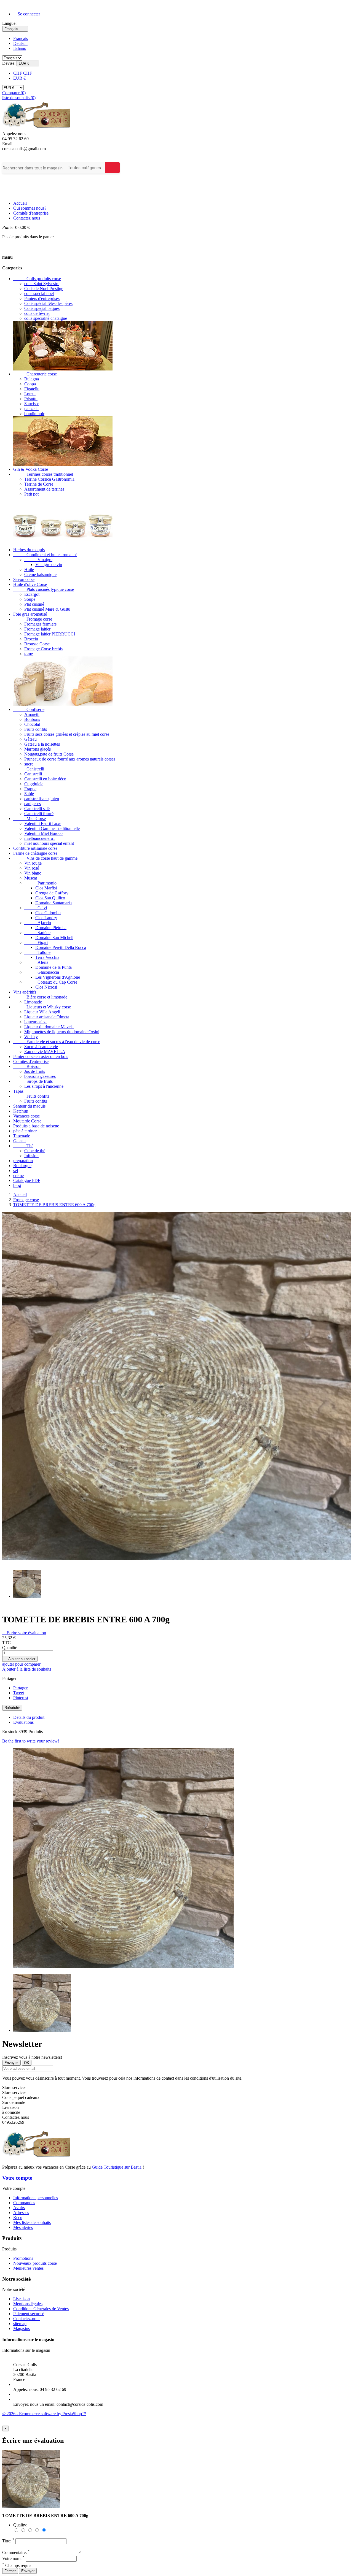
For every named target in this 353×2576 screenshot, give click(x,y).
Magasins (22, 2329)
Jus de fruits (35, 1071)
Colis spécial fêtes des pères (48, 303)
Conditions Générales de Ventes (41, 2309)
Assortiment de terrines (44, 489)
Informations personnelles (36, 2198)
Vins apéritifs (25, 992)
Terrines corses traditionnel (43, 474)
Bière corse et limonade (40, 997)
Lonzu (30, 394)
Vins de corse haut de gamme (45, 858)
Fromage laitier (37, 629)
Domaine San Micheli (54, 937)
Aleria (36, 962)
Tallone (37, 952)
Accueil (20, 203)
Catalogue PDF (27, 1180)
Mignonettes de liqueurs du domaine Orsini (62, 1032)
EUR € (19, 78)
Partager (20, 1688)
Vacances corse (26, 1116)
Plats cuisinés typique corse (44, 589)
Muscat (31, 878)
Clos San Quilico (50, 898)
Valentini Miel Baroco (43, 833)
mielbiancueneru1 (40, 838)
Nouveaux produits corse (35, 2263)
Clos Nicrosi (46, 987)
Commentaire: (16, 2552)
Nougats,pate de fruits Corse (49, 754)
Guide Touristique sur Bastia (117, 2167)
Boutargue (22, 1166)
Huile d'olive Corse (30, 584)
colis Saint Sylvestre (42, 284)
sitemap (20, 2324)
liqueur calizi (35, 1022)
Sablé (29, 794)
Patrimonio (40, 883)
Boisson (27, 1066)
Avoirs (19, 2208)
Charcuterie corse (35, 374)
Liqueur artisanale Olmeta (47, 1017)
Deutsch (20, 43)
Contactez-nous (27, 2319)
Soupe (30, 599)
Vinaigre (38, 560)
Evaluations (23, 1722)
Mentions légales (28, 2304)
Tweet (19, 1693)
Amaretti (32, 714)
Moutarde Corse (27, 1121)
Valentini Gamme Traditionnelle (52, 828)
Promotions (23, 2258)
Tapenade (22, 1136)
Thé (23, 1146)
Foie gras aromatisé (30, 614)
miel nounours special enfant (49, 843)
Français (21, 38)
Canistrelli (29, 769)
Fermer (10, 2571)
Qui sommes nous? (30, 208)
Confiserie (29, 709)
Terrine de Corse (39, 484)
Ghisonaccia (42, 972)
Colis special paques (42, 308)
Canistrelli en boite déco (45, 779)
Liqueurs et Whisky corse (42, 1007)
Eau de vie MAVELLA (45, 1052)
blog (17, 1185)
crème (18, 1175)
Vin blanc (33, 873)
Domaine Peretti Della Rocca (61, 947)
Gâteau (30, 739)
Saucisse (32, 404)
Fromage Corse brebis (43, 649)
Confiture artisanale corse (35, 848)
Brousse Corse (37, 644)
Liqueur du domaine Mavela (49, 1027)
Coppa (30, 384)
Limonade (33, 1002)
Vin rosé (32, 868)
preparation (23, 1161)
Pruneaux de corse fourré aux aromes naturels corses (70, 759)
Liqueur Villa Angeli (42, 1012)
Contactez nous (27, 218)
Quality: (20, 2525)
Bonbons (32, 719)
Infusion (31, 1156)
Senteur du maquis (29, 1106)
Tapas (18, 1091)
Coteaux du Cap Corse (51, 982)
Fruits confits (36, 729)
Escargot (32, 594)
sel (16, 1171)
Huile (29, 569)
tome (29, 654)
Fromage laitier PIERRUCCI (50, 634)
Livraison (22, 2299)
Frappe (30, 789)
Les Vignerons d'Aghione (58, 977)
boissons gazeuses (40, 1076)
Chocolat (32, 724)
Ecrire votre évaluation (24, 1633)
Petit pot (31, 494)
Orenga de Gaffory (52, 893)
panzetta (31, 409)
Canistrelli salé (37, 809)
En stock (10, 1732)
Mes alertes (23, 2227)
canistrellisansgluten (42, 799)
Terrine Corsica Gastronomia (49, 479)
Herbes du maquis (29, 550)
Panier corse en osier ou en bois (41, 1056)
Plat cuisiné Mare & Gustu (47, 609)
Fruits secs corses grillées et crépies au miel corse (67, 734)
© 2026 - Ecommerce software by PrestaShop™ (44, 2414)
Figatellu (32, 389)
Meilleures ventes (28, 2268)
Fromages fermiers (40, 624)
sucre (29, 764)
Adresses (21, 2213)
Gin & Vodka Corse (31, 469)
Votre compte (17, 2178)
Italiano (20, 48)
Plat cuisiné (34, 604)
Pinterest (21, 1698)
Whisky (31, 1037)
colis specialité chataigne (46, 318)
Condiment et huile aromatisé (45, 555)
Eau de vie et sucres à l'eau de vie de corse (57, 1042)
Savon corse (24, 579)
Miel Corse (30, 818)
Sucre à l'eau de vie (41, 1047)
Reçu (18, 2218)
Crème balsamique (40, 574)
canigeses (33, 804)
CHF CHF (23, 73)
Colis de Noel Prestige (44, 289)
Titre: (8, 2541)
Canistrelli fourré (39, 814)
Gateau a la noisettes (42, 744)
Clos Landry (46, 918)
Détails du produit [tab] (29, 1717)
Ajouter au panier (20, 1659)
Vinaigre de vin (49, 565)
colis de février (37, 313)
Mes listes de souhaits (32, 2222)
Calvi (36, 908)
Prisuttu (31, 399)
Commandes (24, 2203)
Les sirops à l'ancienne (44, 1086)
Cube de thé (35, 1151)
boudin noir (34, 414)
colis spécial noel (39, 293)
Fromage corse (33, 619)
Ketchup (21, 1111)
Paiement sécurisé (29, 2314)
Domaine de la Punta (54, 967)
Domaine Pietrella (51, 928)
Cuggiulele (34, 784)
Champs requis (17, 2565)
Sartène (37, 933)
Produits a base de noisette (36, 1126)
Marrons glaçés (38, 749)
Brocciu (31, 639)
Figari (36, 942)
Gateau (19, 1141)
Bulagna (32, 379)
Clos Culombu (48, 913)
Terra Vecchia (47, 957)
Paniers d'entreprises (42, 298)
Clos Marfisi (46, 888)
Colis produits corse (37, 279)
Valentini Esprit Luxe (43, 823)
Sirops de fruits (33, 1081)
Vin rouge (33, 863)
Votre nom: (13, 2559)
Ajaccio (38, 923)
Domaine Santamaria (54, 903)
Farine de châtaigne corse (35, 853)
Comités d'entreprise (31, 213)
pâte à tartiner (25, 1131)
